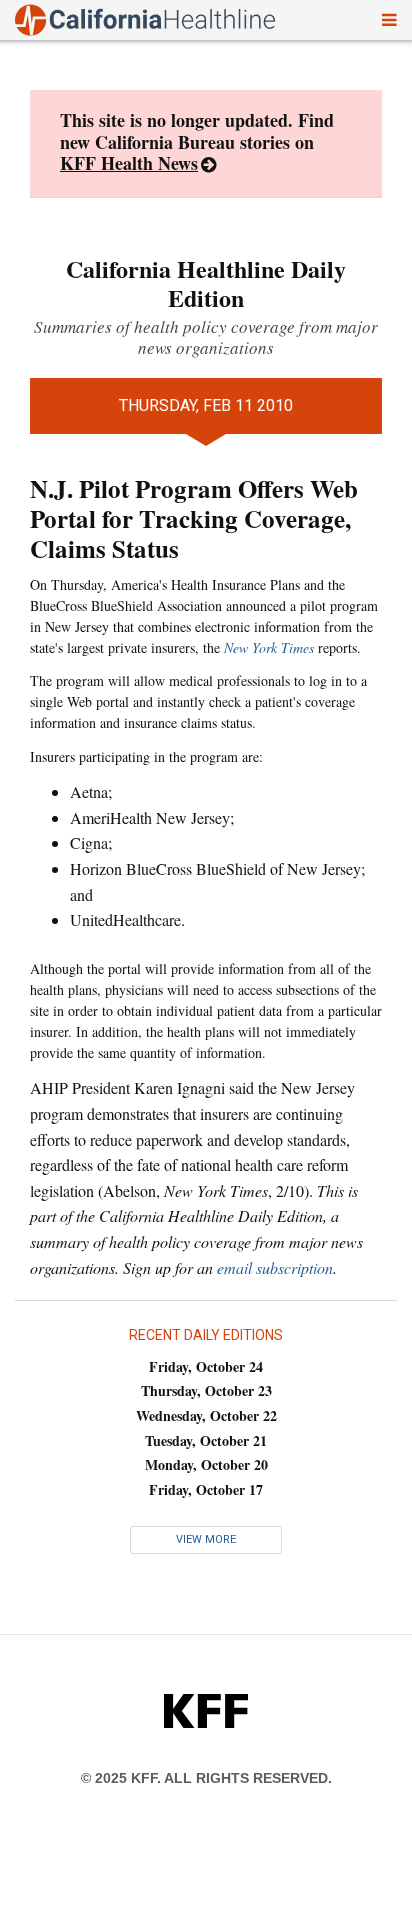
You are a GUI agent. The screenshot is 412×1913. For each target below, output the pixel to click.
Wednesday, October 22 (206, 1415)
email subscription (275, 1267)
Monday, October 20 (206, 1464)
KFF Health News (129, 163)
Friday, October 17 (206, 1489)
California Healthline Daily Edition (206, 283)
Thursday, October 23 (206, 1390)
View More (206, 1539)
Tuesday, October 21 (206, 1440)
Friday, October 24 (206, 1366)
